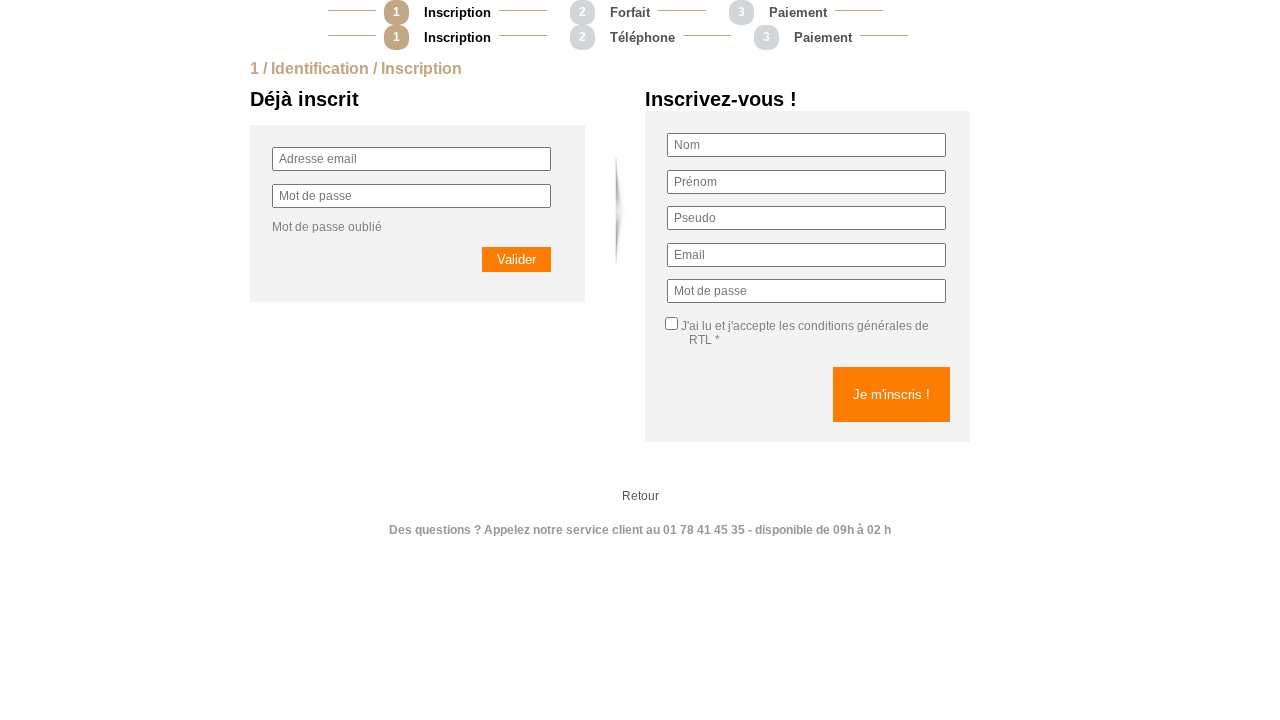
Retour (640, 496)
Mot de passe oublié (327, 227)
